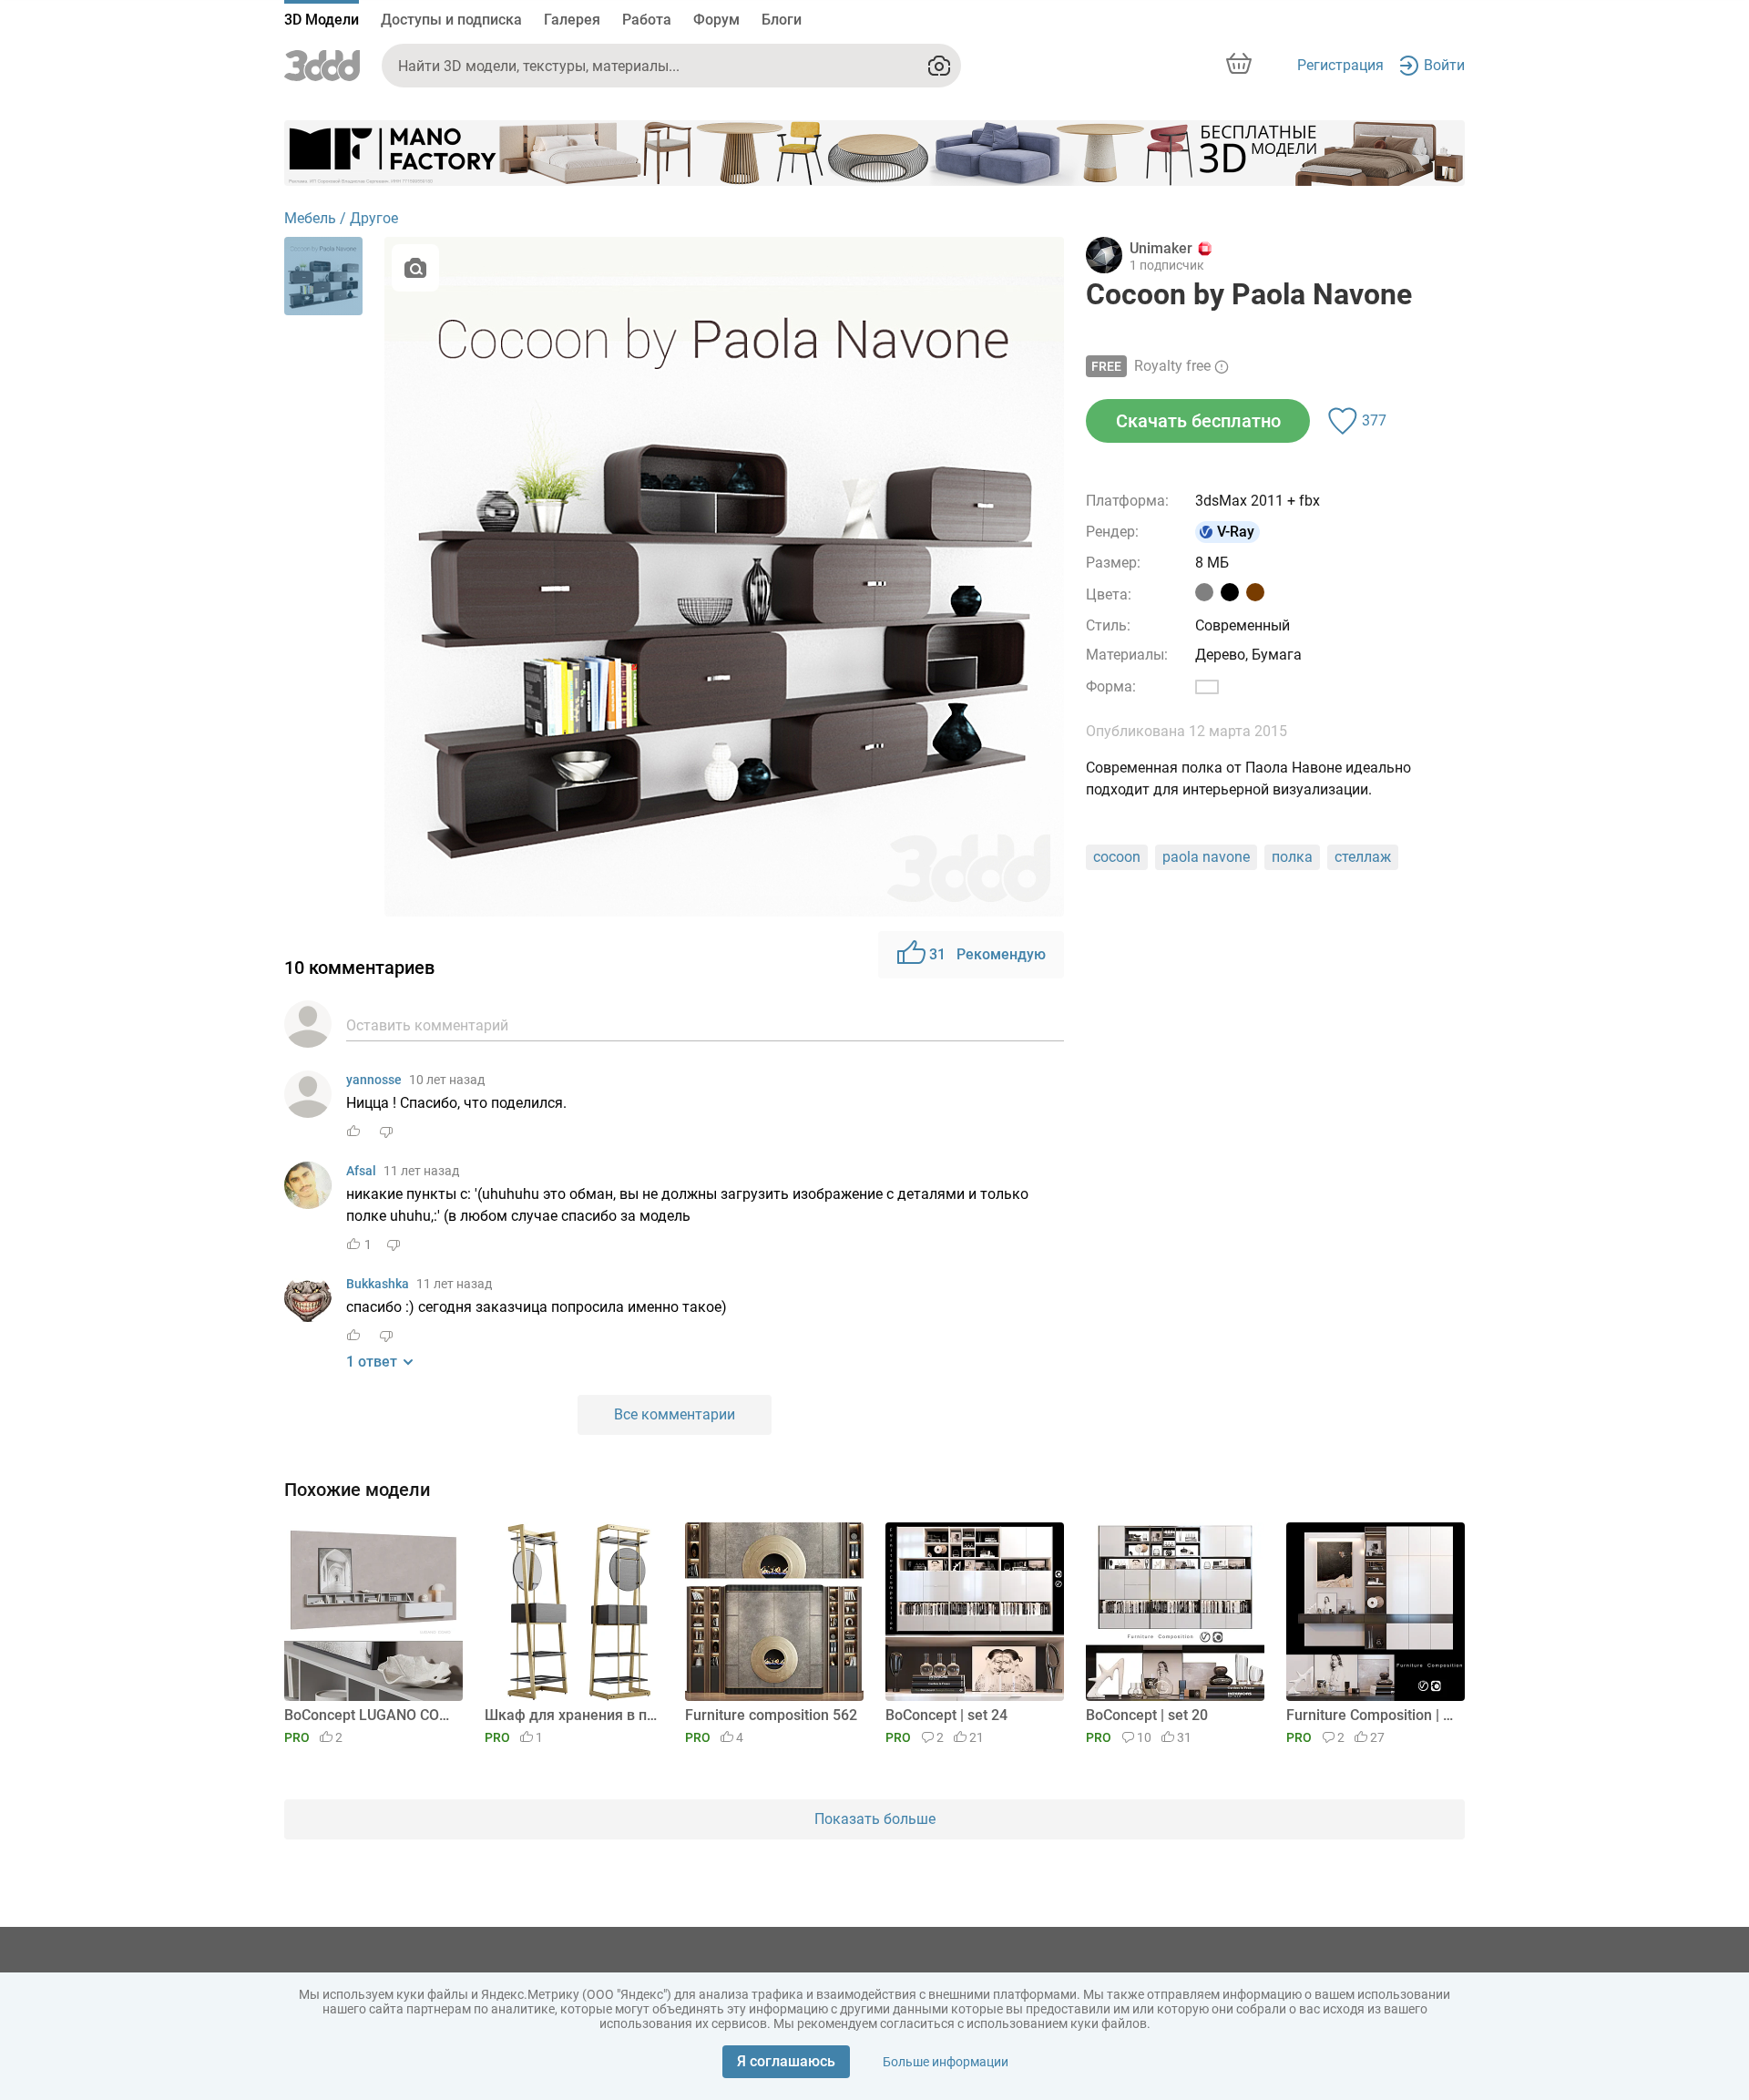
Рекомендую (987, 954)
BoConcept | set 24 (946, 1715)
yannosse (374, 1080)
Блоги (782, 20)
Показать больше (875, 1819)
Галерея (572, 20)
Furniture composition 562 (771, 1715)
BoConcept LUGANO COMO (370, 1715)
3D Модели (322, 20)
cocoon (1117, 857)
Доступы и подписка (451, 20)
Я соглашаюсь (786, 2061)
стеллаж (1363, 857)
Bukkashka (378, 1284)
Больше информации (946, 2062)
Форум (716, 20)
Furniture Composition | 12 (1372, 1715)
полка (1292, 857)
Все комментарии (675, 1414)
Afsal (361, 1171)
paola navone (1206, 857)
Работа (647, 20)
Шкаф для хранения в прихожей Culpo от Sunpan (571, 1715)
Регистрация (1340, 65)
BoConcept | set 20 (1147, 1715)
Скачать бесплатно (1198, 421)
